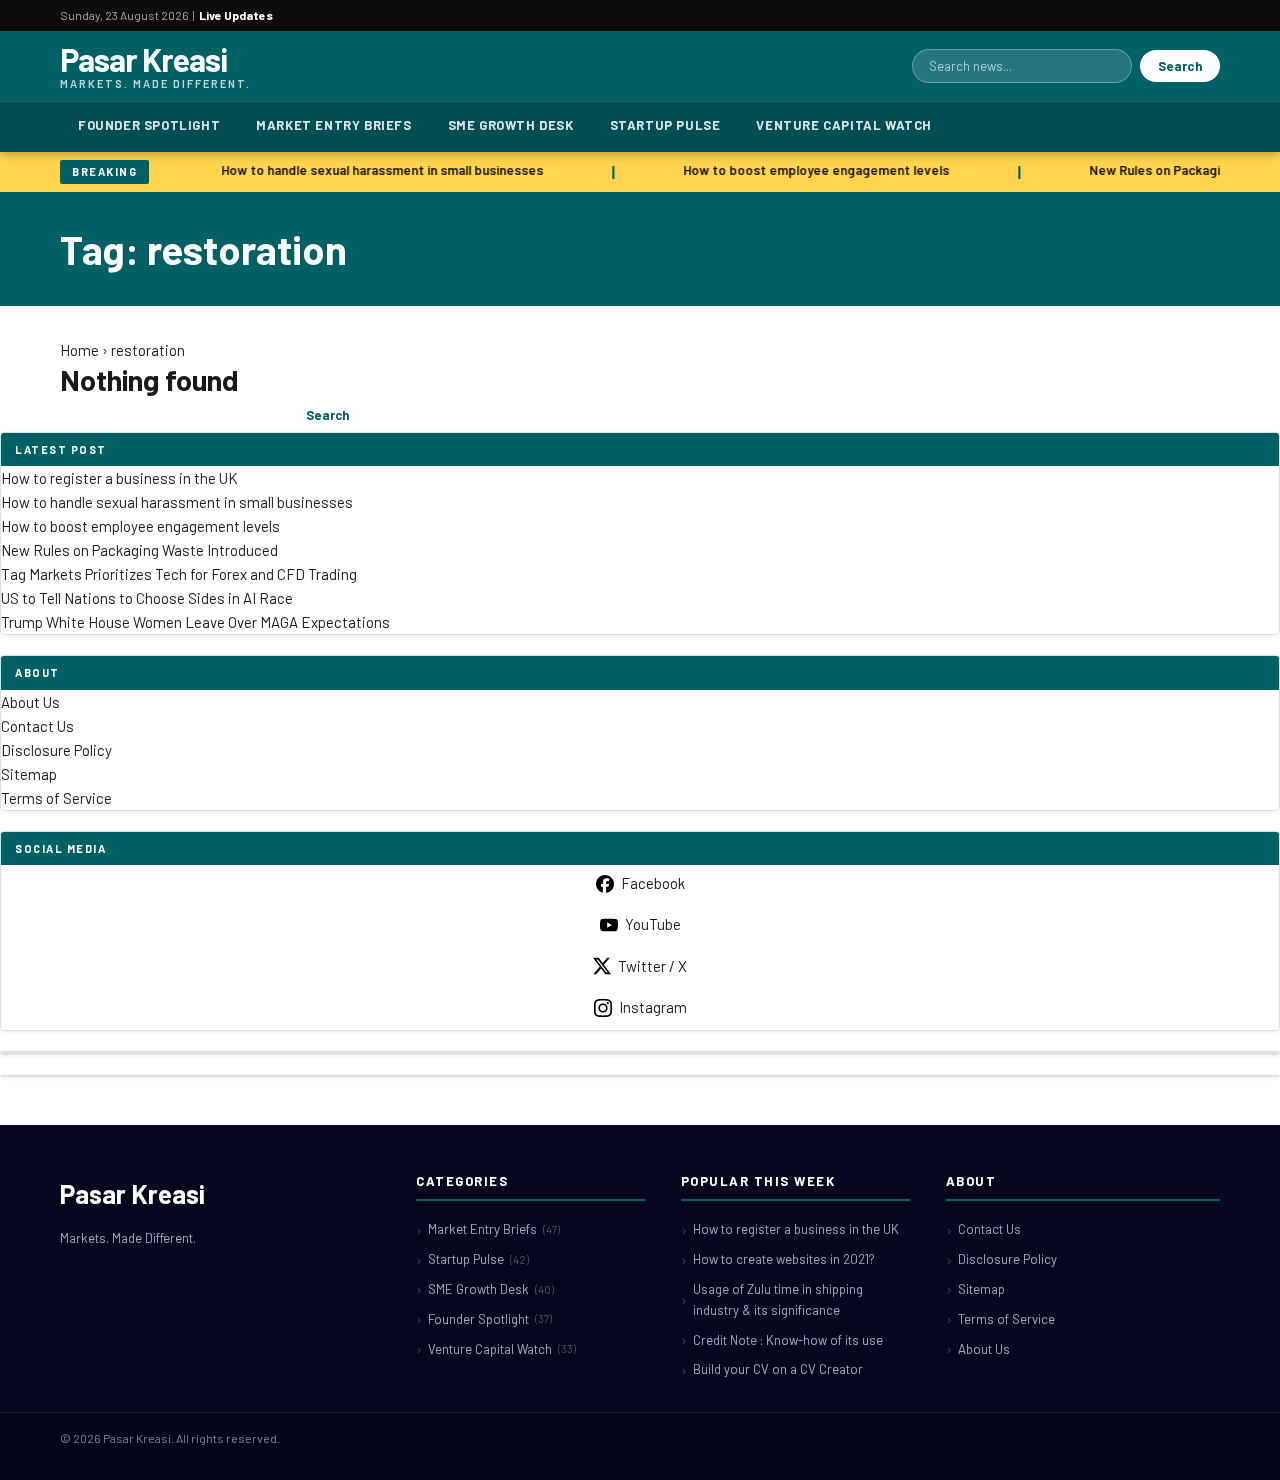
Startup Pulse (665, 125)
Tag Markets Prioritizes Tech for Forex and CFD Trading (179, 574)
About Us (30, 702)
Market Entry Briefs (333, 125)
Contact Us (37, 726)
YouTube (653, 924)
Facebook (653, 883)
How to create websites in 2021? (784, 1259)
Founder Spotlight (149, 125)
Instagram (653, 1007)
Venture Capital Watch (844, 125)
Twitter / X (652, 966)
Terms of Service (56, 798)
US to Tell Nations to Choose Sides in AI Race (147, 598)
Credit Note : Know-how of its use (788, 1340)
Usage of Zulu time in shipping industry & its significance (778, 1299)
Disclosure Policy (56, 750)
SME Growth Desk (511, 125)
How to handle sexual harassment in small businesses (378, 170)
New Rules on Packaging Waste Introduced (139, 550)
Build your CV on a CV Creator (778, 1369)
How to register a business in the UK (119, 478)
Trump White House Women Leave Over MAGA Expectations (195, 622)
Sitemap (29, 774)
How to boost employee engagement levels (812, 170)
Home (79, 350)
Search (1180, 66)
